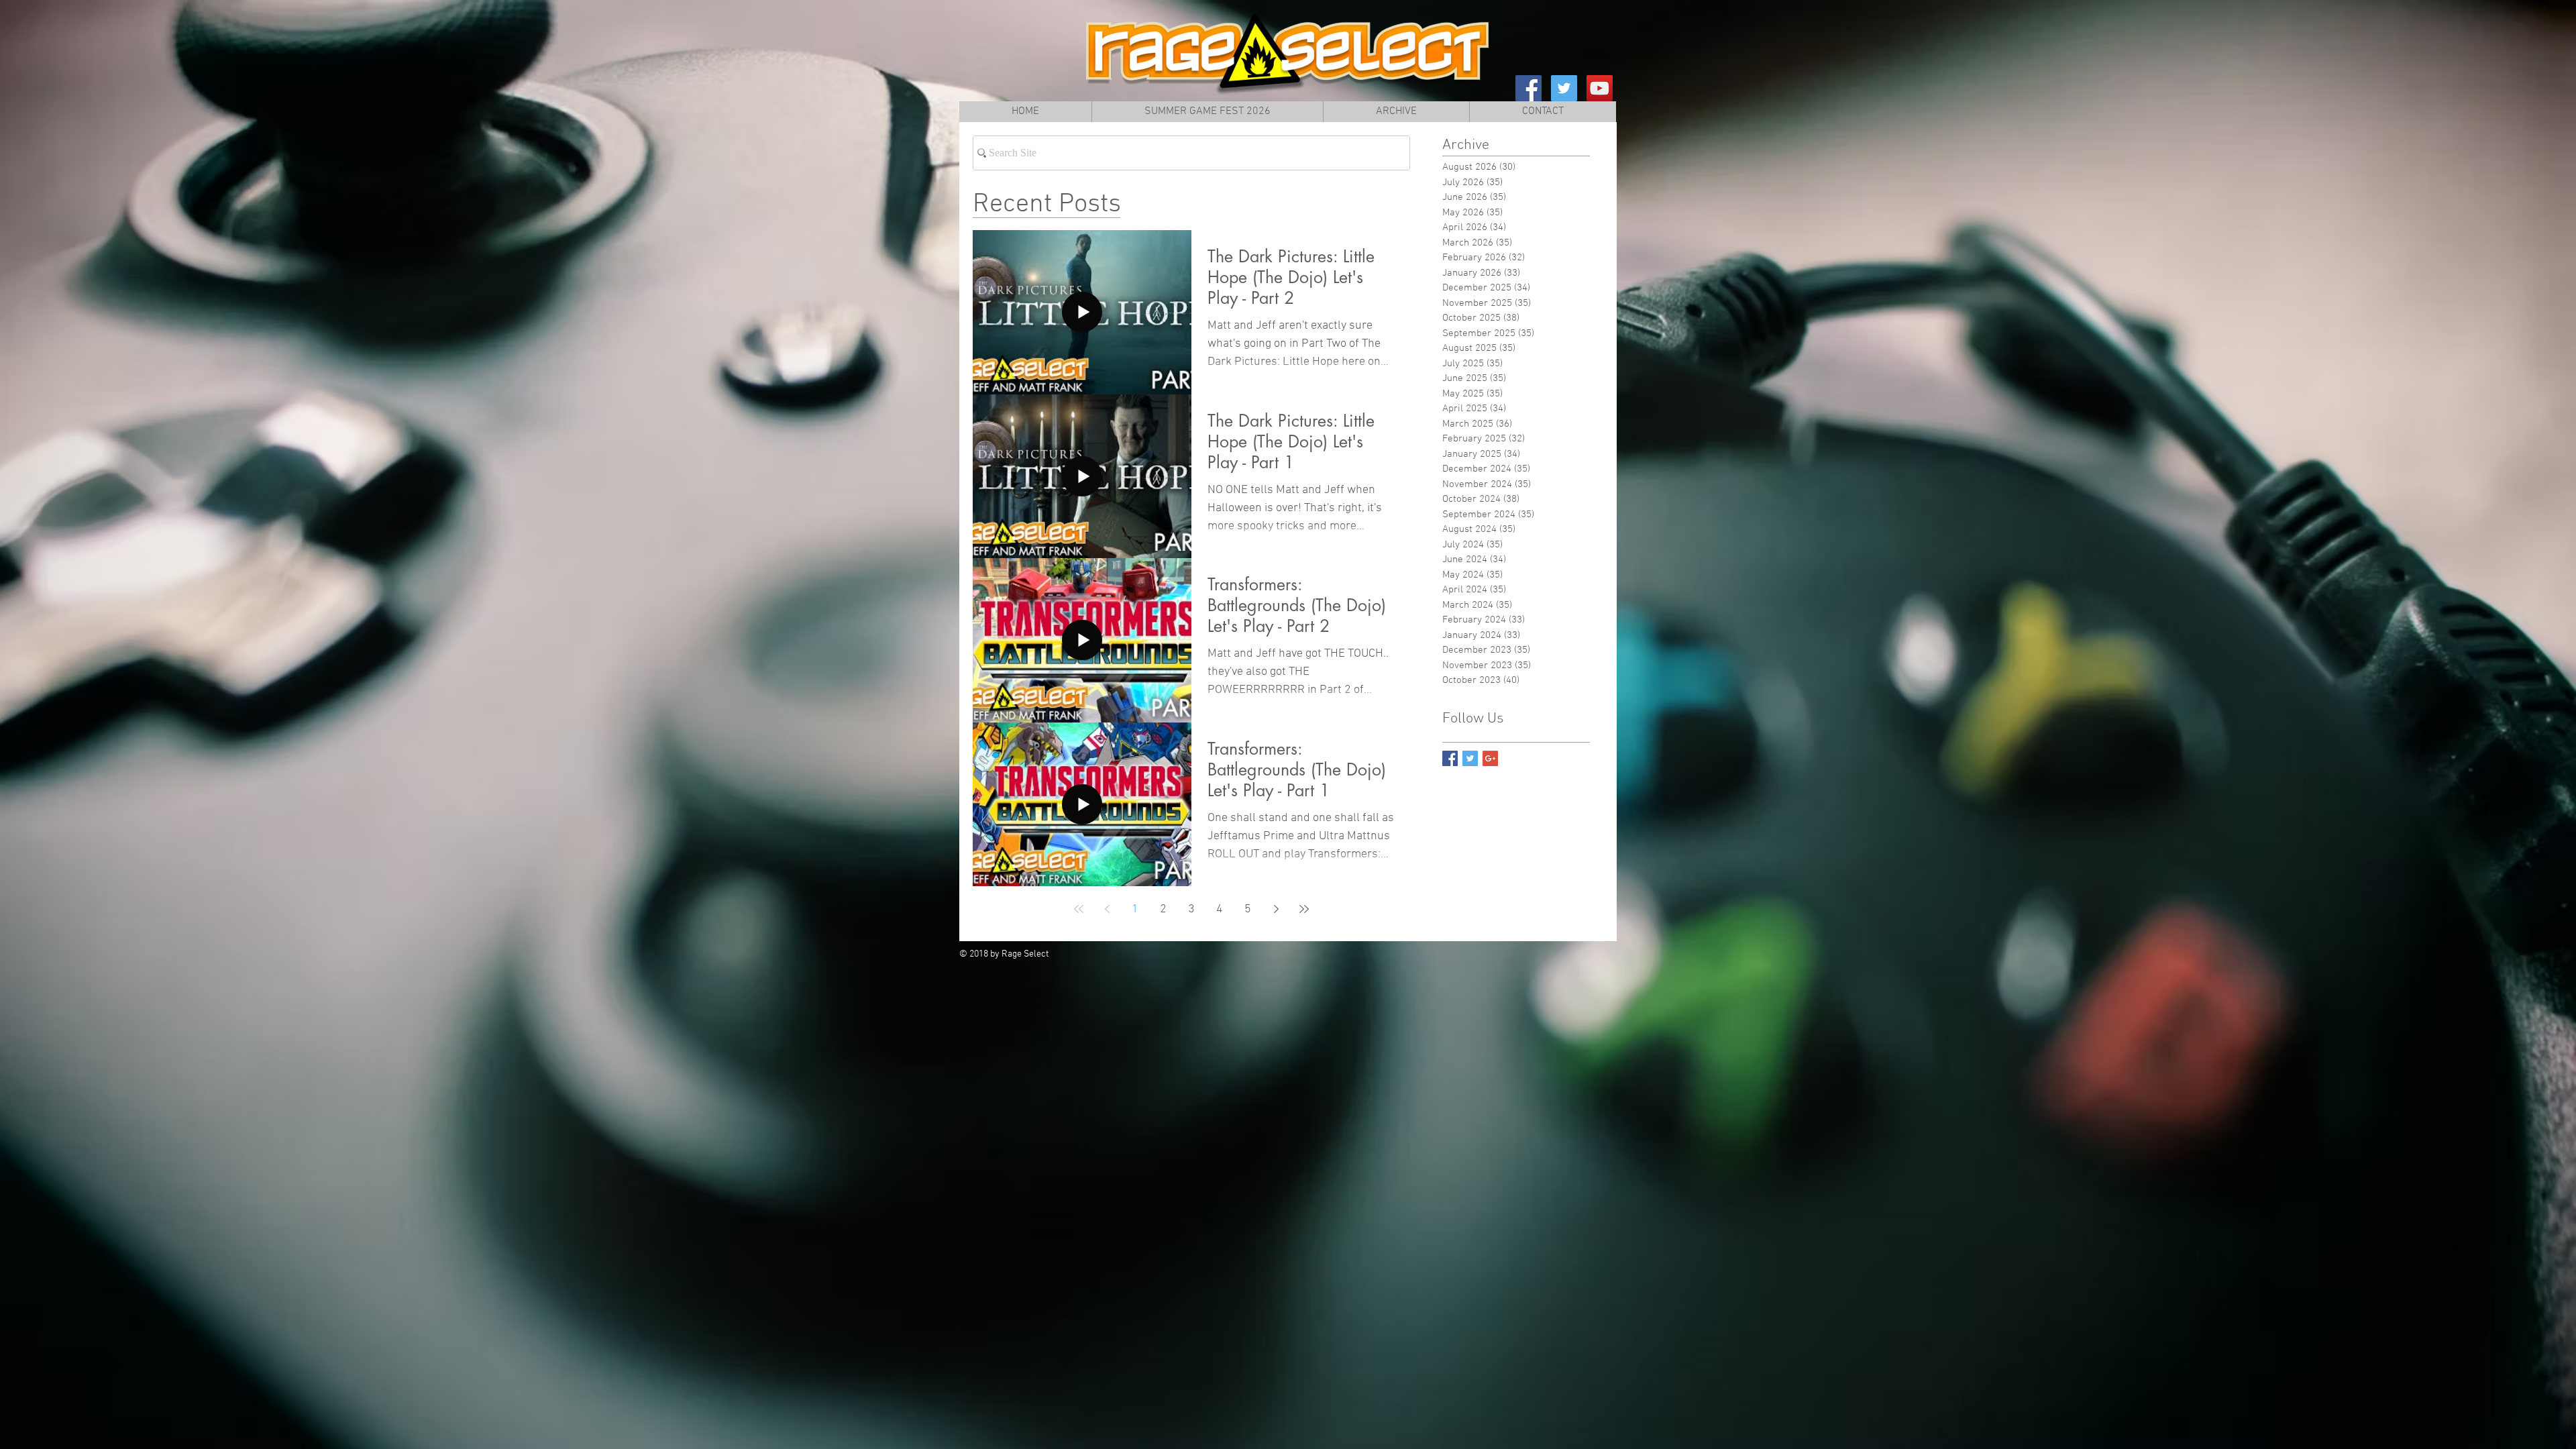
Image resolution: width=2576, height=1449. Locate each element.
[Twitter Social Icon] (1564, 88)
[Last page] (1304, 909)
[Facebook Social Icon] (1528, 88)
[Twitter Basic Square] (1470, 758)
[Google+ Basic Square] (1490, 758)
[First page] (1079, 909)
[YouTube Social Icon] (1600, 88)
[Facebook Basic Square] (1450, 758)
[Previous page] (1107, 909)
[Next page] (1276, 909)
